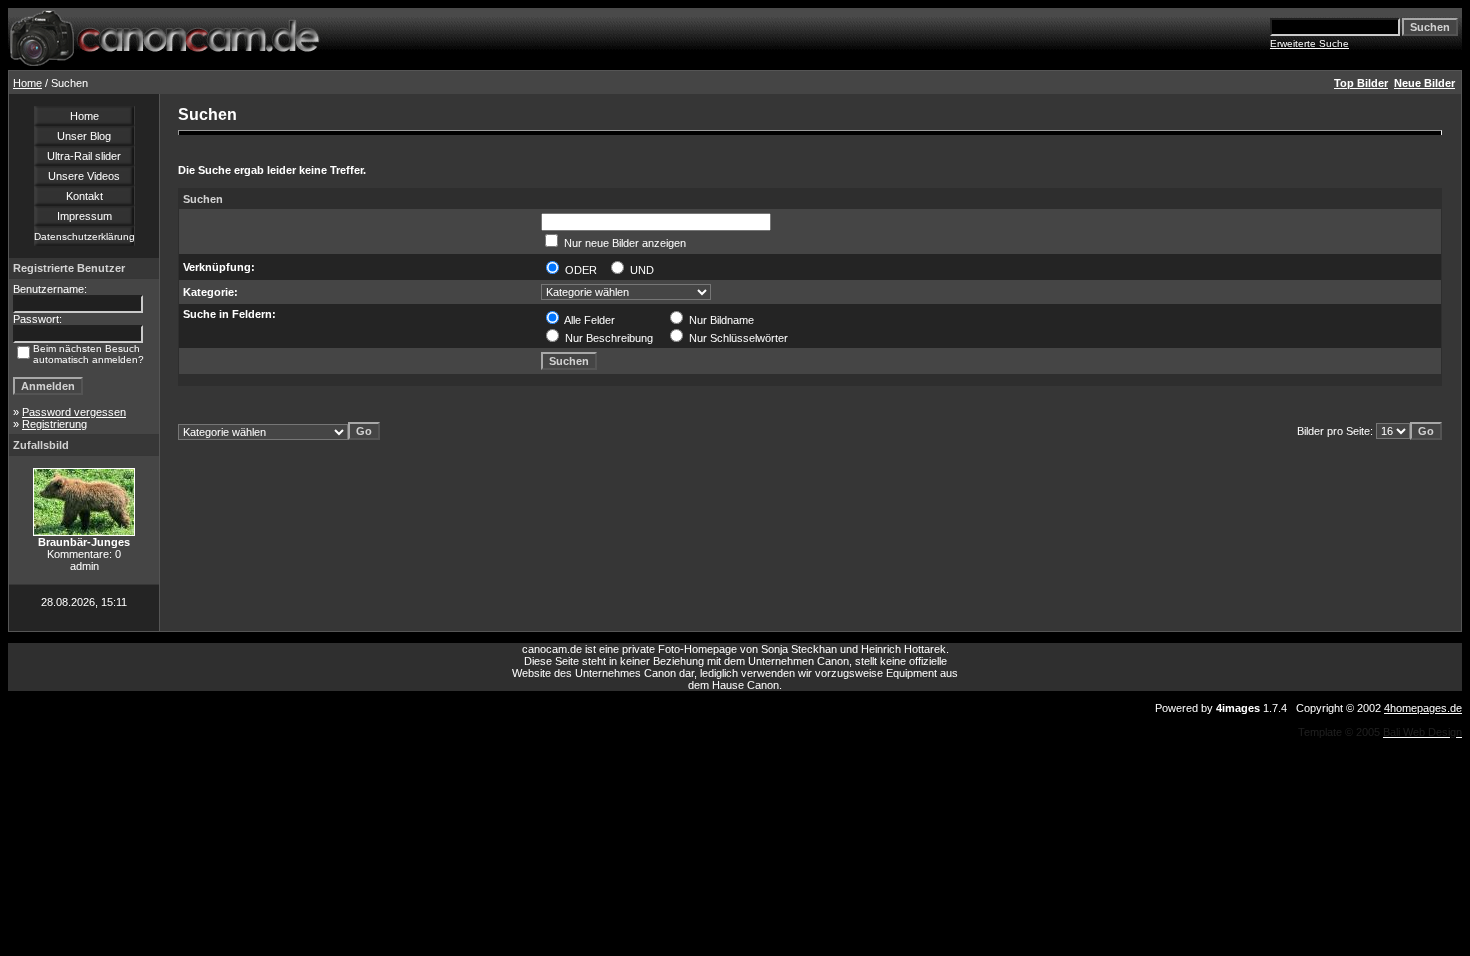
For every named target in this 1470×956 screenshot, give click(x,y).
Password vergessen (74, 412)
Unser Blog (84, 136)
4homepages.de (1423, 708)
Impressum (84, 216)
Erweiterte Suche (1309, 43)
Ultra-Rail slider (84, 156)
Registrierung (54, 424)
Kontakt (84, 196)
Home (27, 83)
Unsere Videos (84, 176)
